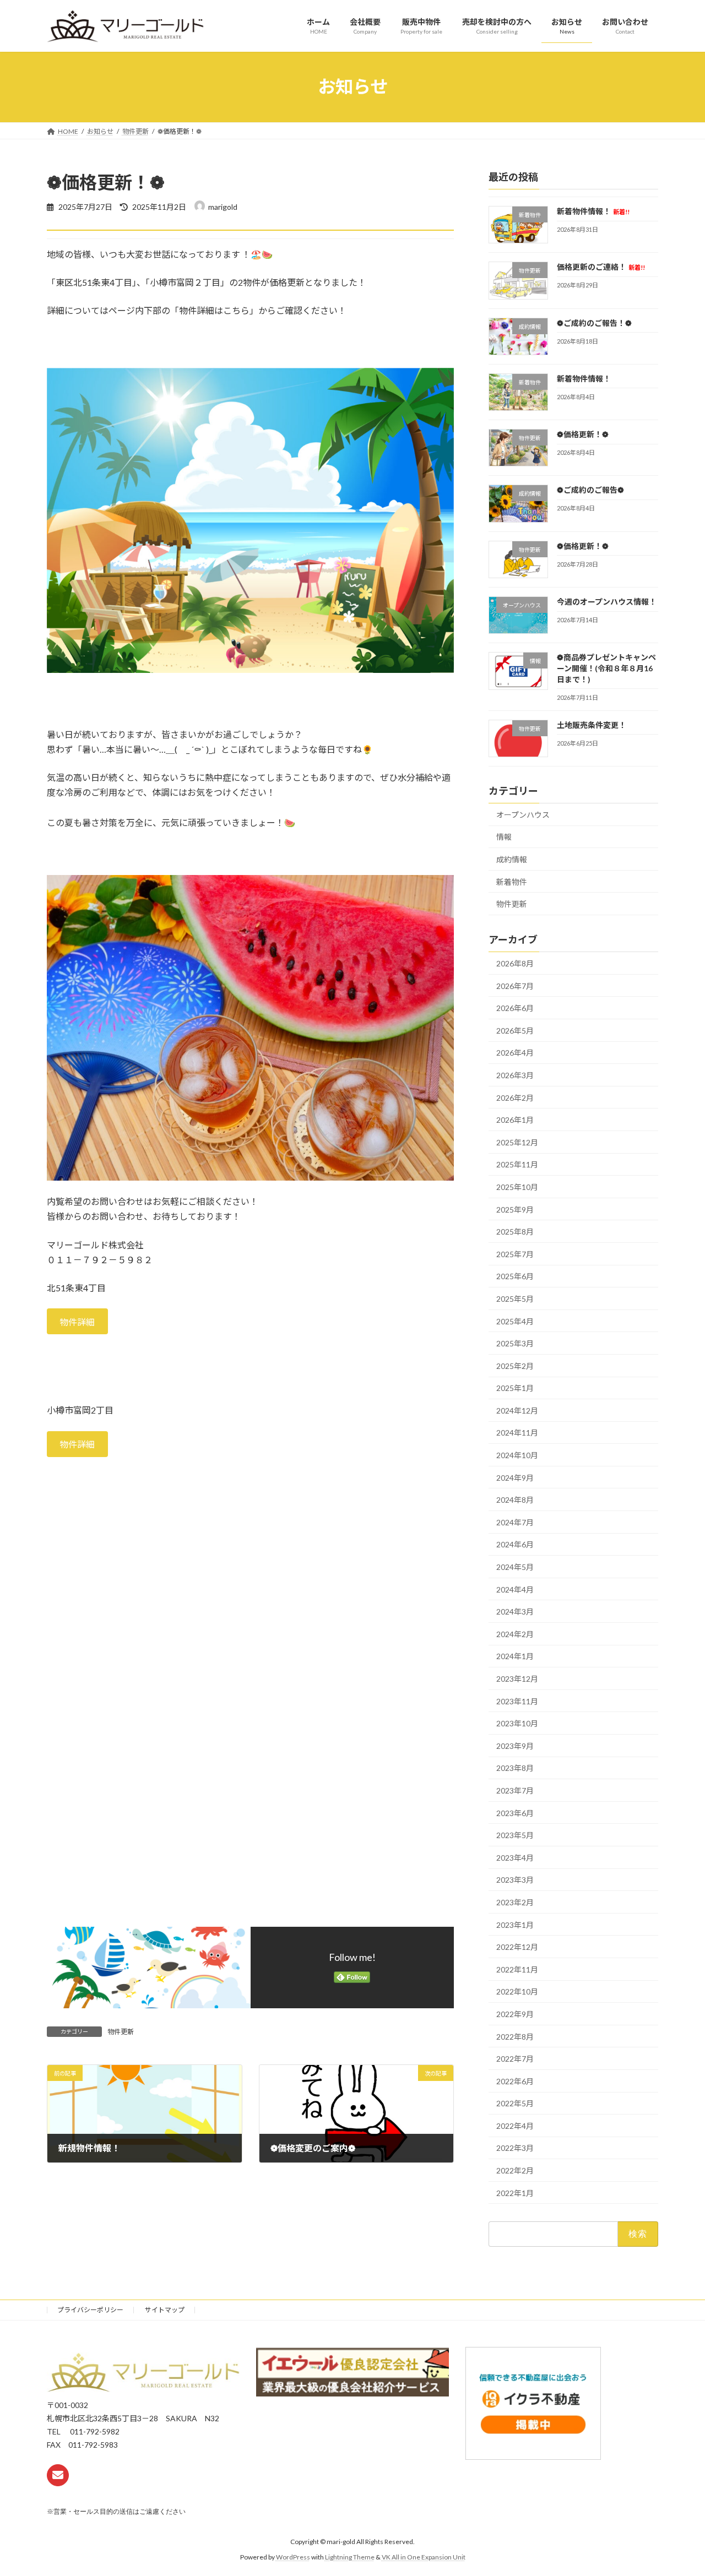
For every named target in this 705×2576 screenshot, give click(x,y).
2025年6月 (515, 1276)
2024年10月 (517, 1455)
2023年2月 (515, 1902)
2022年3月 (515, 2148)
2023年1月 (515, 1924)
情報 (504, 837)
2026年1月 (515, 1120)
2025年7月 (515, 1254)
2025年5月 (515, 1299)
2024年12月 (517, 1410)
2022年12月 (517, 1947)
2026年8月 (515, 963)
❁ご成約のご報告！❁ (594, 322)
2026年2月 (515, 1097)
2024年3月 (515, 1612)
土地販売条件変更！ (592, 724)
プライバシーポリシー (90, 2310)
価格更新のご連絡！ (601, 267)
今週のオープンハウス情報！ (607, 602)
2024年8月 (515, 1500)
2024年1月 (515, 1656)
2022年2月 (515, 2170)
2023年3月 (515, 1880)
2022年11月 (517, 1969)
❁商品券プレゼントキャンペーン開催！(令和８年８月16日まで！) (606, 668)
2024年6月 (515, 1544)
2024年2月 (515, 1634)
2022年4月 (515, 2125)
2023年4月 (515, 1857)
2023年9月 (515, 1745)
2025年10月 (517, 1187)
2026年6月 (515, 1008)
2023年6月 (515, 1813)
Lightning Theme (350, 2557)
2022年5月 (515, 2103)
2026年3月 (515, 1075)
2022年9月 (515, 2014)
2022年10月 (517, 1991)
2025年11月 (517, 1164)
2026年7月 (515, 985)
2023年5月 (515, 1835)
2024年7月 (515, 1522)
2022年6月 (515, 2081)
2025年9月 (515, 1209)
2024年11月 (517, 1433)
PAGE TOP (678, 2488)
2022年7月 (515, 2059)
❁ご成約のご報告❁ (590, 490)
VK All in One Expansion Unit (424, 2557)
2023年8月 (515, 1768)
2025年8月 (515, 1232)
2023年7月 (515, 1790)
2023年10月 (517, 1723)
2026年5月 (515, 1030)
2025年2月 (515, 1365)
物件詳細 (77, 1322)
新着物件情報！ (593, 211)
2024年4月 (515, 1589)
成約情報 (512, 859)
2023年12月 (517, 1679)
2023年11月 (517, 1701)
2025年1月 (515, 1388)
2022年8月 (515, 2036)
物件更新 (121, 2032)
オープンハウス (523, 814)
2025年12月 (517, 1142)
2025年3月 (515, 1343)
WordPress (293, 2557)
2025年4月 (515, 1321)
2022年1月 (515, 2192)
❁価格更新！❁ (583, 434)
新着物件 (512, 881)
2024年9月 (515, 1477)
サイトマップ (165, 2310)
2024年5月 (515, 1567)
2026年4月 (515, 1053)
